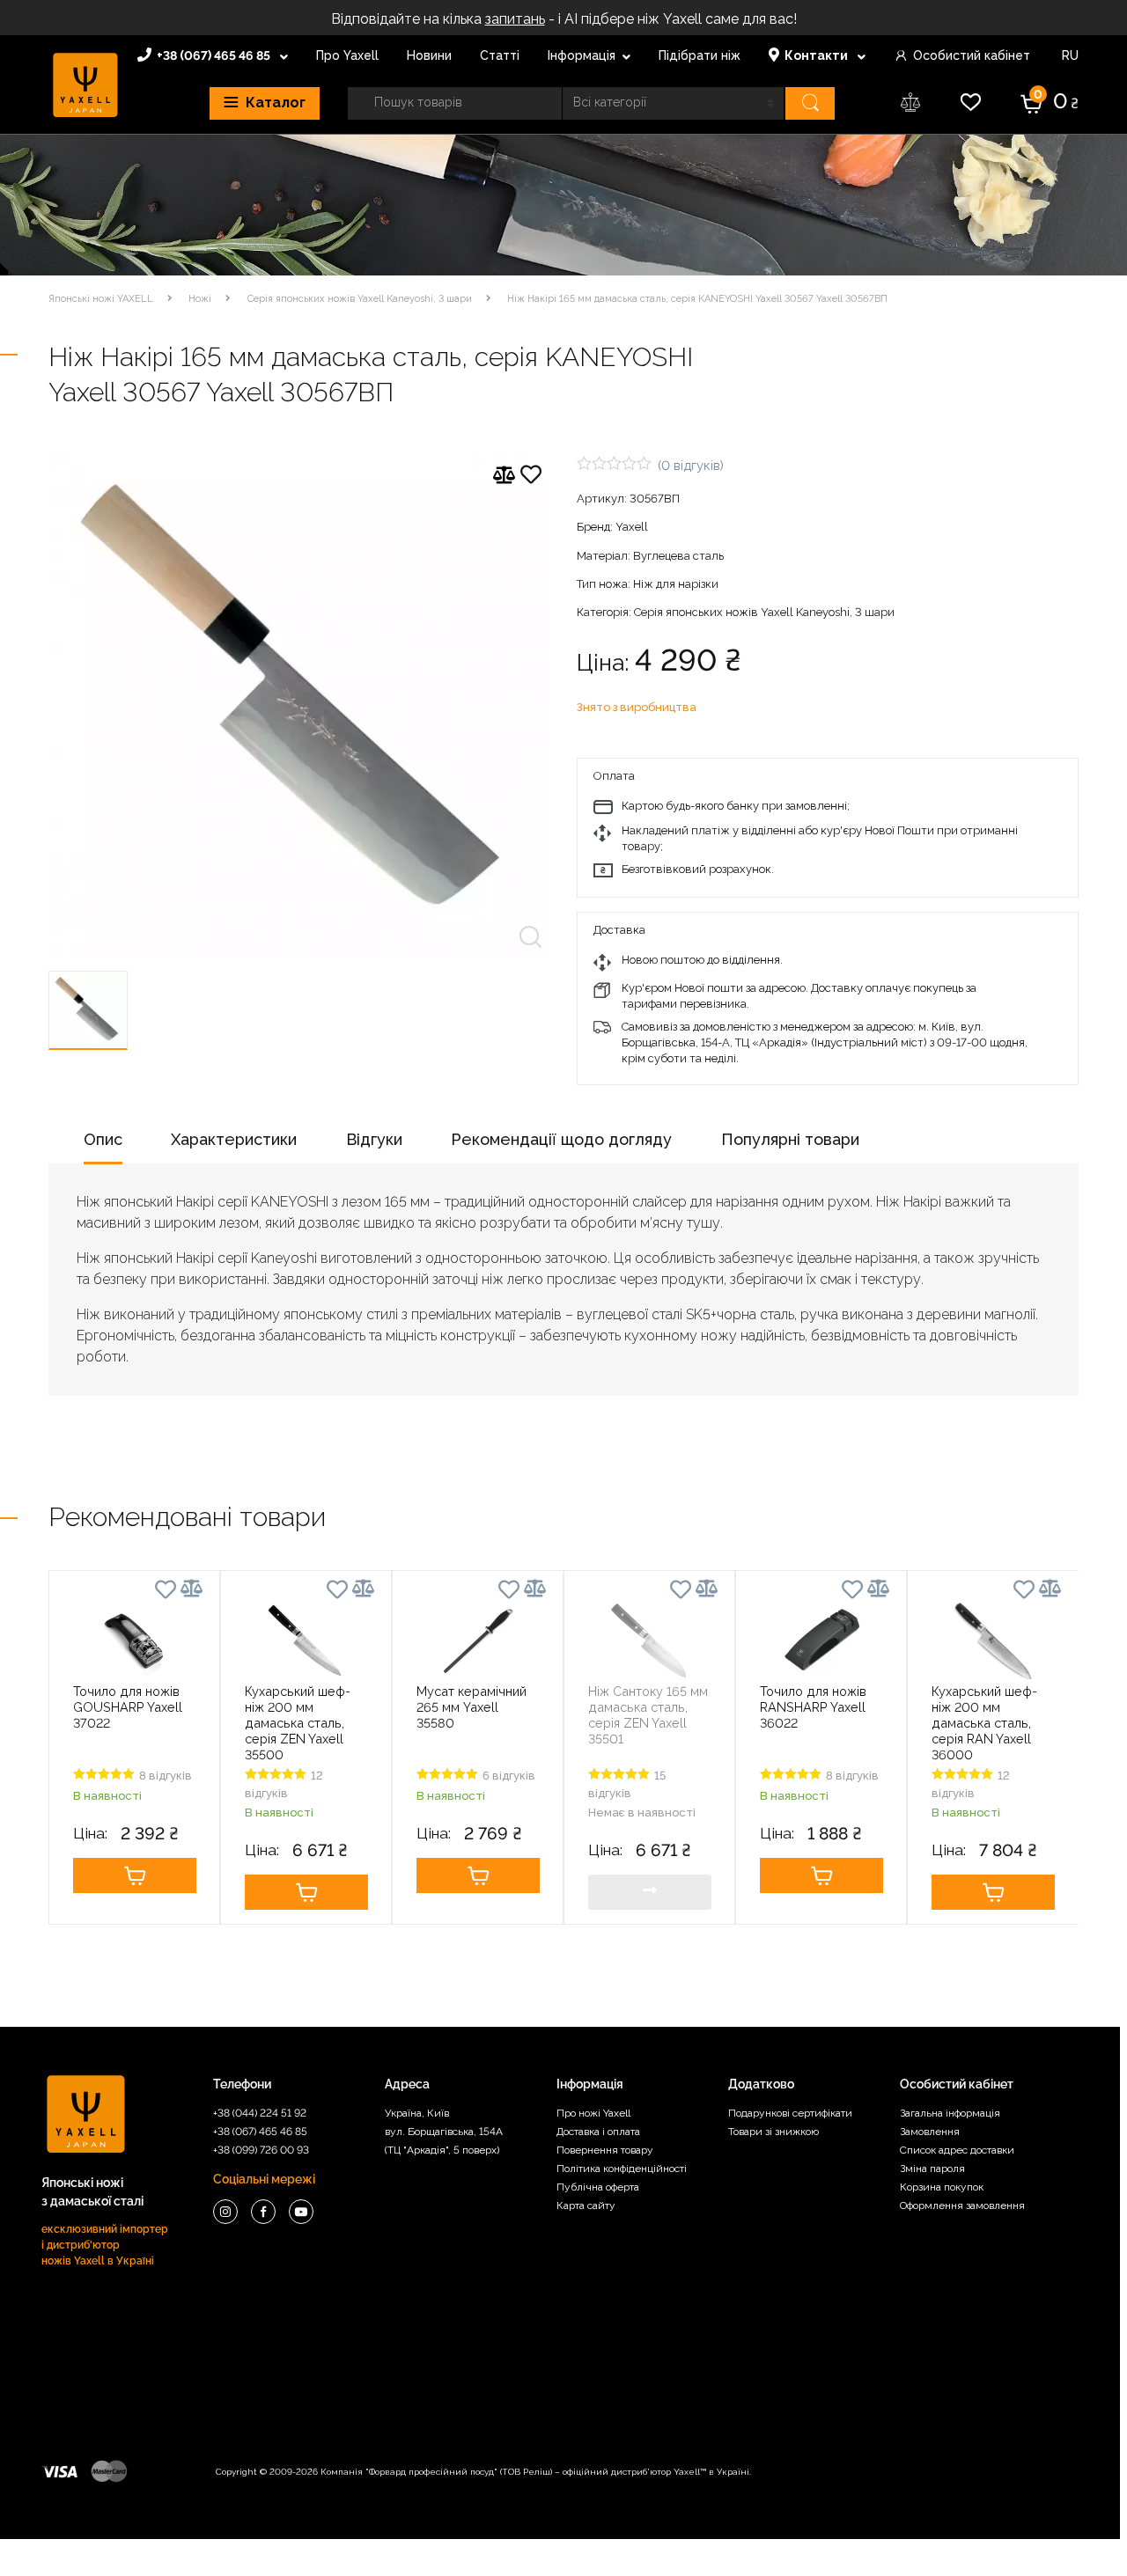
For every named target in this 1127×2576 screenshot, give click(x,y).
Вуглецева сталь (678, 556)
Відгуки (374, 1139)
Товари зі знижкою (773, 2132)
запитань (515, 19)
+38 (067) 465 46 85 (215, 55)
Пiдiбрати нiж (700, 55)
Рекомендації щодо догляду (561, 1139)
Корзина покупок (942, 2187)
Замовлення (930, 2132)
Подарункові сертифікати (790, 2113)
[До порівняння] (504, 475)
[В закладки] (531, 477)
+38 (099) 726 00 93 (261, 2150)
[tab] (103, 1145)
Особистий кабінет (972, 55)
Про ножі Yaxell (593, 2113)
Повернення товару (605, 2150)
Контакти (818, 55)
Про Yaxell (347, 55)
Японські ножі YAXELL (101, 299)
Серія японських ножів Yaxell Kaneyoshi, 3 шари (360, 299)
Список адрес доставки (957, 2150)
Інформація (582, 55)
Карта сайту (586, 2205)
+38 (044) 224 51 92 (260, 2113)
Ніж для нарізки (676, 584)
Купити (134, 1875)
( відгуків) (691, 465)
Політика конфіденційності (622, 2169)
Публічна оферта (598, 2187)
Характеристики (234, 1139)
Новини (429, 55)
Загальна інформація (950, 2113)
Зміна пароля (932, 2169)
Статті (500, 55)
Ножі (200, 299)
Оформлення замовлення (962, 2205)
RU (1068, 55)
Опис (103, 1139)
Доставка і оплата (598, 2132)
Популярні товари (790, 1139)
